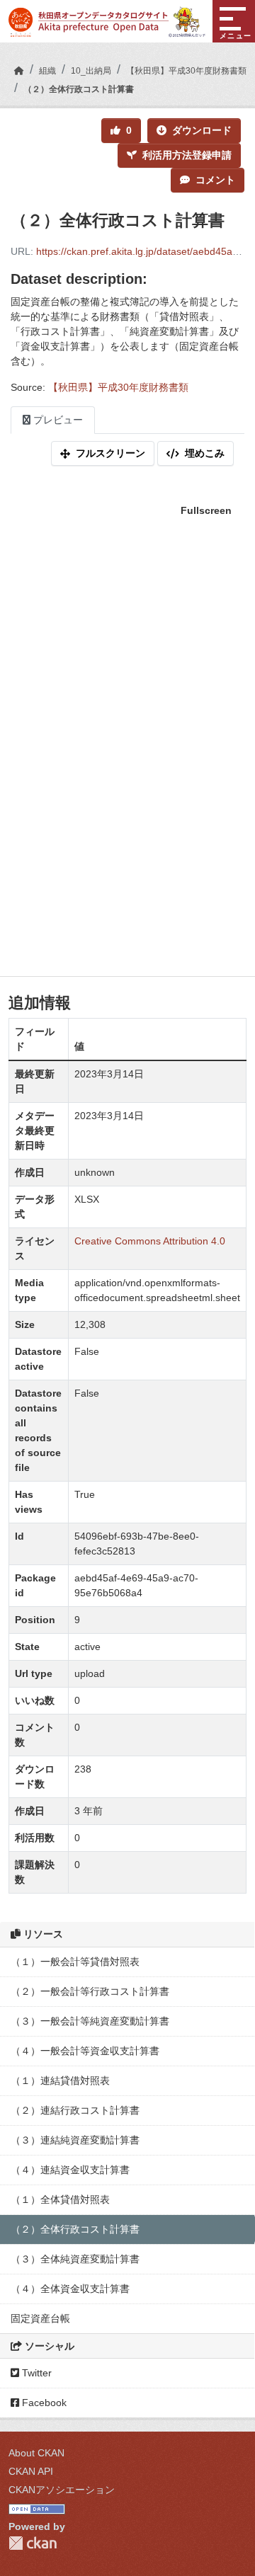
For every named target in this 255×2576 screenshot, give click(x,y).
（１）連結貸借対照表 (60, 2080)
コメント (215, 180)
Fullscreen (206, 510)
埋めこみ (205, 453)
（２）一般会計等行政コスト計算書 (90, 1991)
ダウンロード (202, 130)
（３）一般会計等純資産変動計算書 (90, 2021)
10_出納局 (91, 71)
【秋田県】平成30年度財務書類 (186, 71)
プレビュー (57, 420)
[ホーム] (19, 71)
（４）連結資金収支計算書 (70, 2170)
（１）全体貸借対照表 (60, 2199)
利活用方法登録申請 (187, 155)
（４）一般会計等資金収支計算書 (85, 2051)
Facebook (43, 2403)
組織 (47, 71)
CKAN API (31, 2471)
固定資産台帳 (40, 2318)
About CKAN (36, 2453)
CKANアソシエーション (62, 2490)
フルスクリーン (110, 453)
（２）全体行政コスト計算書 (79, 89)
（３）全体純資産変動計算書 (75, 2259)
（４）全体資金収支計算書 (70, 2289)
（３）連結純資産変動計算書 (75, 2140)
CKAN (33, 2543)
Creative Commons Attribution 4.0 (150, 1241)
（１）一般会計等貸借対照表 (75, 1962)
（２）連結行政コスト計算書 (75, 2110)
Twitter (35, 2373)
